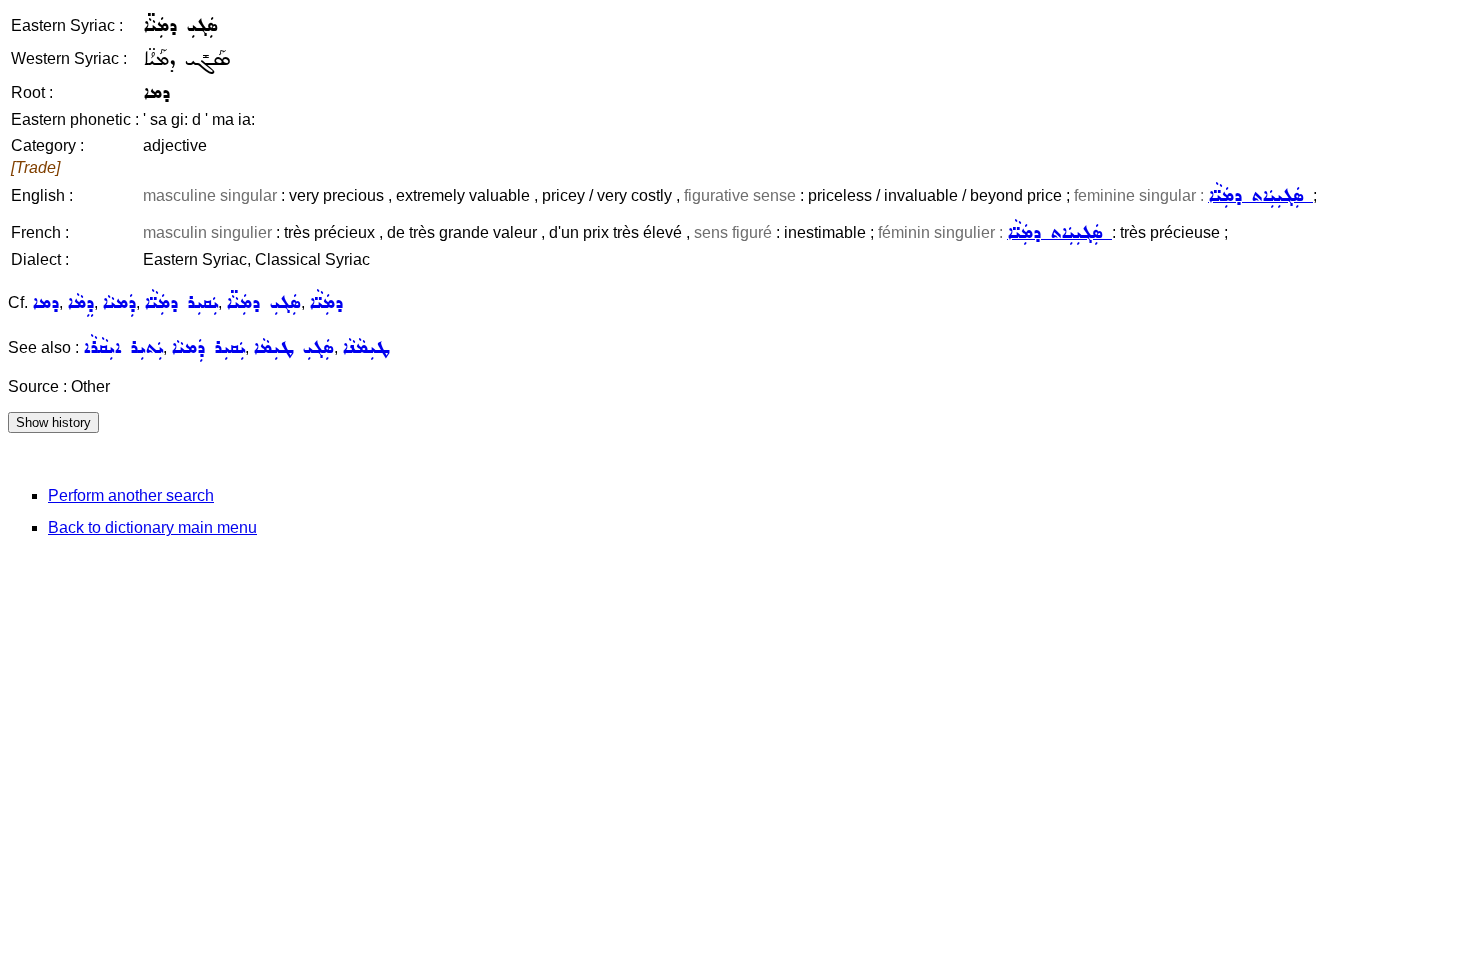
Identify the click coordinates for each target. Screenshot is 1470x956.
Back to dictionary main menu (152, 527)
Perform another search (131, 495)
